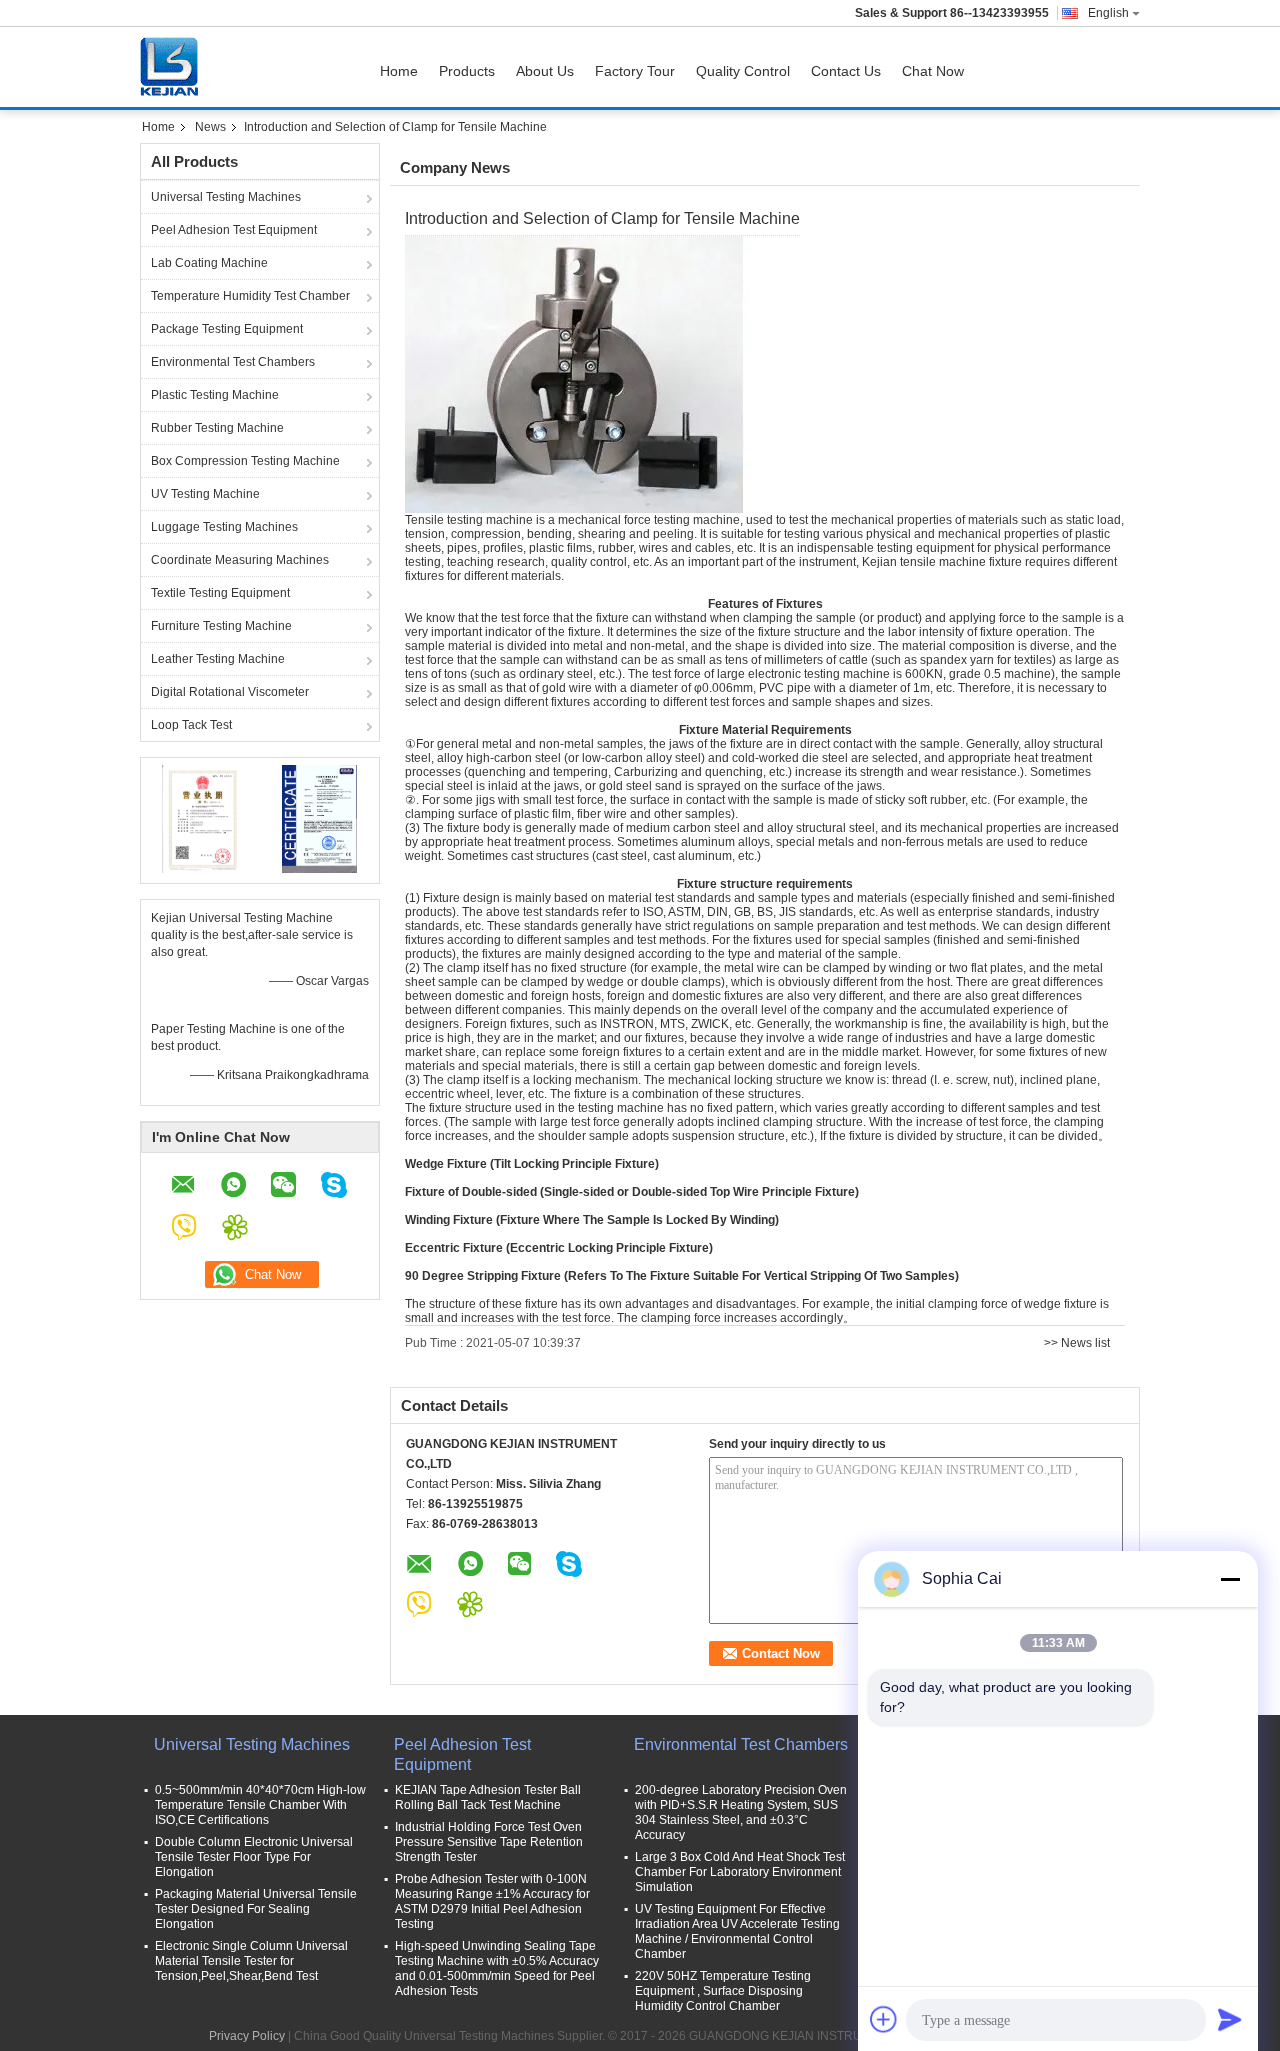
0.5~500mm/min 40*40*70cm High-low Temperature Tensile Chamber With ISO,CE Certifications (260, 1805)
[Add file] (884, 2019)
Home (399, 71)
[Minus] (1230, 1579)
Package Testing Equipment (227, 329)
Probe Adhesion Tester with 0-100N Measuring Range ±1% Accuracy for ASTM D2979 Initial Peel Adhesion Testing (492, 1901)
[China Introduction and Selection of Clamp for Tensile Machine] (589, 374)
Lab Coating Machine (209, 263)
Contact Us (846, 71)
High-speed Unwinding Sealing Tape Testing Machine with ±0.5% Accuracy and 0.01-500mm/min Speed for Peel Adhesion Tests (497, 1968)
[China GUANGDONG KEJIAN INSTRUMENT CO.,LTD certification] (200, 818)
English (1108, 13)
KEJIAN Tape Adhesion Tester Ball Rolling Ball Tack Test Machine (488, 1797)
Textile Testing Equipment (220, 593)
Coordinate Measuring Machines (240, 560)
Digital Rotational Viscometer (230, 692)
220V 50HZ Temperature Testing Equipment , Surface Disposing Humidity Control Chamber (723, 1991)
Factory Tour (635, 71)
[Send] (1230, 2019)
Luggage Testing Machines (224, 527)
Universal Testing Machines (226, 197)
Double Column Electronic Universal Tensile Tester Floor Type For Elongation (254, 1857)
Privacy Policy (247, 2036)
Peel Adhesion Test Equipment (234, 230)
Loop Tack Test (191, 725)
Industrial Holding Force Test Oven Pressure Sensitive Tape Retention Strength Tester (489, 1842)
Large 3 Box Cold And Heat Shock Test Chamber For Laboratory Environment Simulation (740, 1872)
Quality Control (743, 71)
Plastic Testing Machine (215, 395)
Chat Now (933, 71)
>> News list (1077, 1343)
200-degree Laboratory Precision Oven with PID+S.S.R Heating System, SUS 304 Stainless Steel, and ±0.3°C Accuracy (741, 1812)
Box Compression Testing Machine (245, 461)
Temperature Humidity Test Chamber (250, 296)
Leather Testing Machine (218, 659)
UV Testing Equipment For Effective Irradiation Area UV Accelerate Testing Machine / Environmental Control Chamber (737, 1931)
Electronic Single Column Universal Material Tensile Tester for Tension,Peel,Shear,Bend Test (251, 1961)
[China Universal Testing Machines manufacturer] (174, 67)
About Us (545, 71)
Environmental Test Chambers (233, 362)
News (210, 127)
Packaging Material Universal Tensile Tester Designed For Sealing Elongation (256, 1909)
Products (467, 71)
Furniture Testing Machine (221, 626)
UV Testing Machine (205, 494)
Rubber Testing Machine (217, 428)
